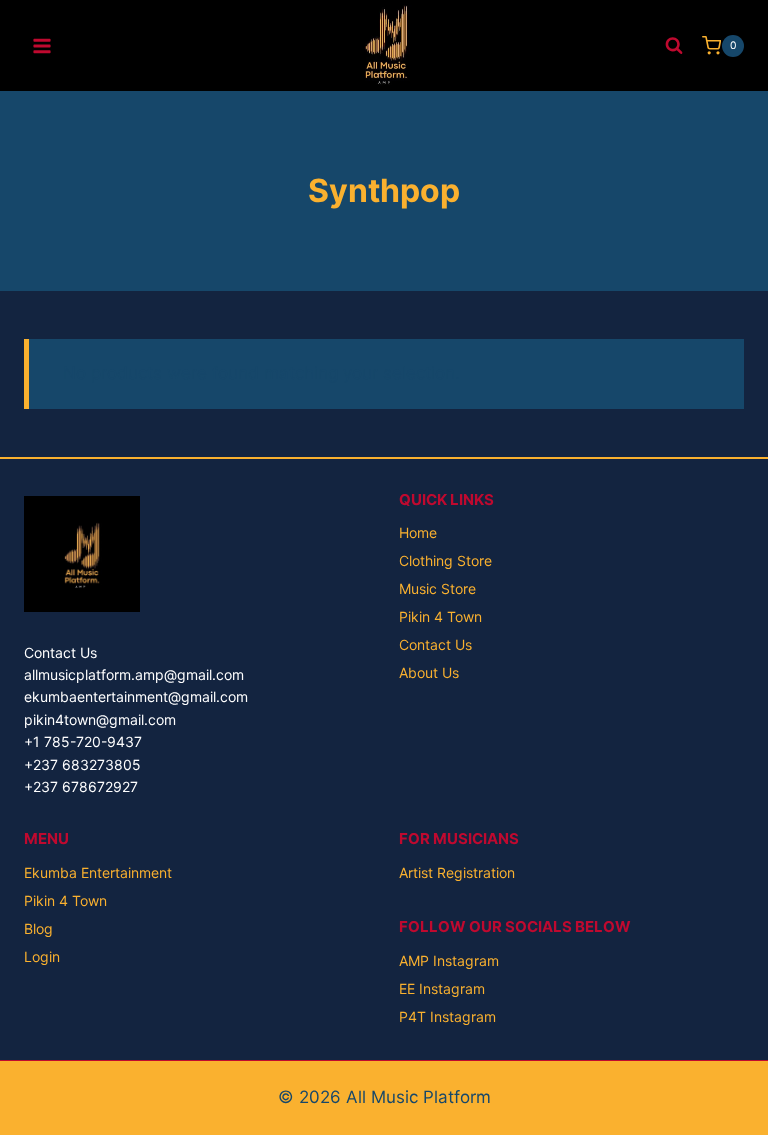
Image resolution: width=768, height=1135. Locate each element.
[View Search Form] (674, 46)
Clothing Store (445, 560)
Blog (38, 928)
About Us (429, 672)
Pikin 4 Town (440, 616)
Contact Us (435, 644)
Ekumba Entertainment (98, 872)
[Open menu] (42, 45)
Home (418, 532)
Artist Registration (457, 872)
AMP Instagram (449, 960)
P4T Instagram (447, 1016)
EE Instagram (442, 988)
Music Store (437, 588)
